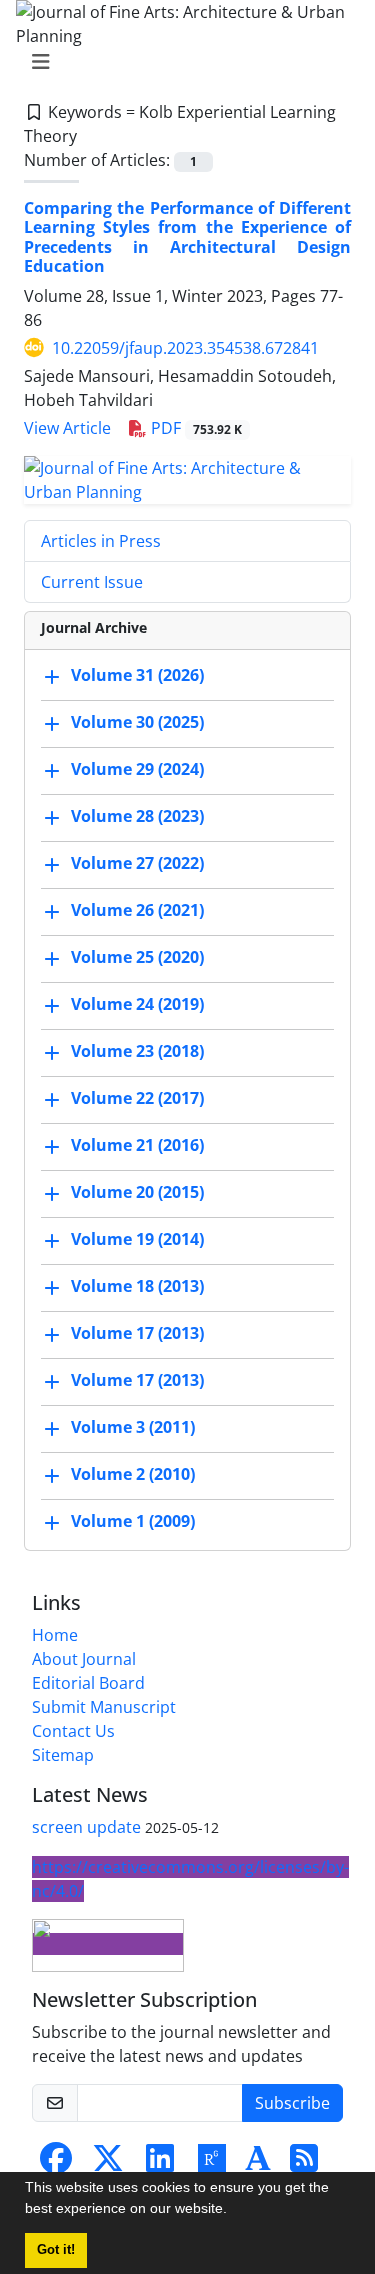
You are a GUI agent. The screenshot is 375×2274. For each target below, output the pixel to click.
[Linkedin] (160, 2164)
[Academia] (258, 2164)
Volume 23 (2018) (137, 1051)
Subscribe (292, 2103)
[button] (234, 2211)
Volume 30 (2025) (137, 722)
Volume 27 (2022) (137, 863)
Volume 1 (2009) (133, 1521)
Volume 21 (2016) (137, 1145)
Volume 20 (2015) (137, 1192)
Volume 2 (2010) (133, 1474)
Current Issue (92, 582)
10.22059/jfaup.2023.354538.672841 (185, 348)
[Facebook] (56, 2164)
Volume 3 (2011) (133, 1427)
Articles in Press (101, 541)
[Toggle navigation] (181, 62)
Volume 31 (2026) (137, 675)
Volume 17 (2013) (137, 1333)
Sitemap (63, 1755)
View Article (67, 428)
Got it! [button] (56, 2250)
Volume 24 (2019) (137, 1004)
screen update (86, 1827)
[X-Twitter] (108, 2164)
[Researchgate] (212, 2164)
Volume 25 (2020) (137, 957)
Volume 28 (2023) (137, 816)
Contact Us (73, 1731)
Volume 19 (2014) (137, 1239)
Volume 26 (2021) (137, 910)
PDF (194, 428)
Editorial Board (88, 1683)
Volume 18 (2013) (137, 1286)
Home (55, 1635)
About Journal (84, 1659)
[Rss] (304, 2164)
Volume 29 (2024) (137, 769)
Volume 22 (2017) (137, 1098)
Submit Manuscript (104, 1707)
